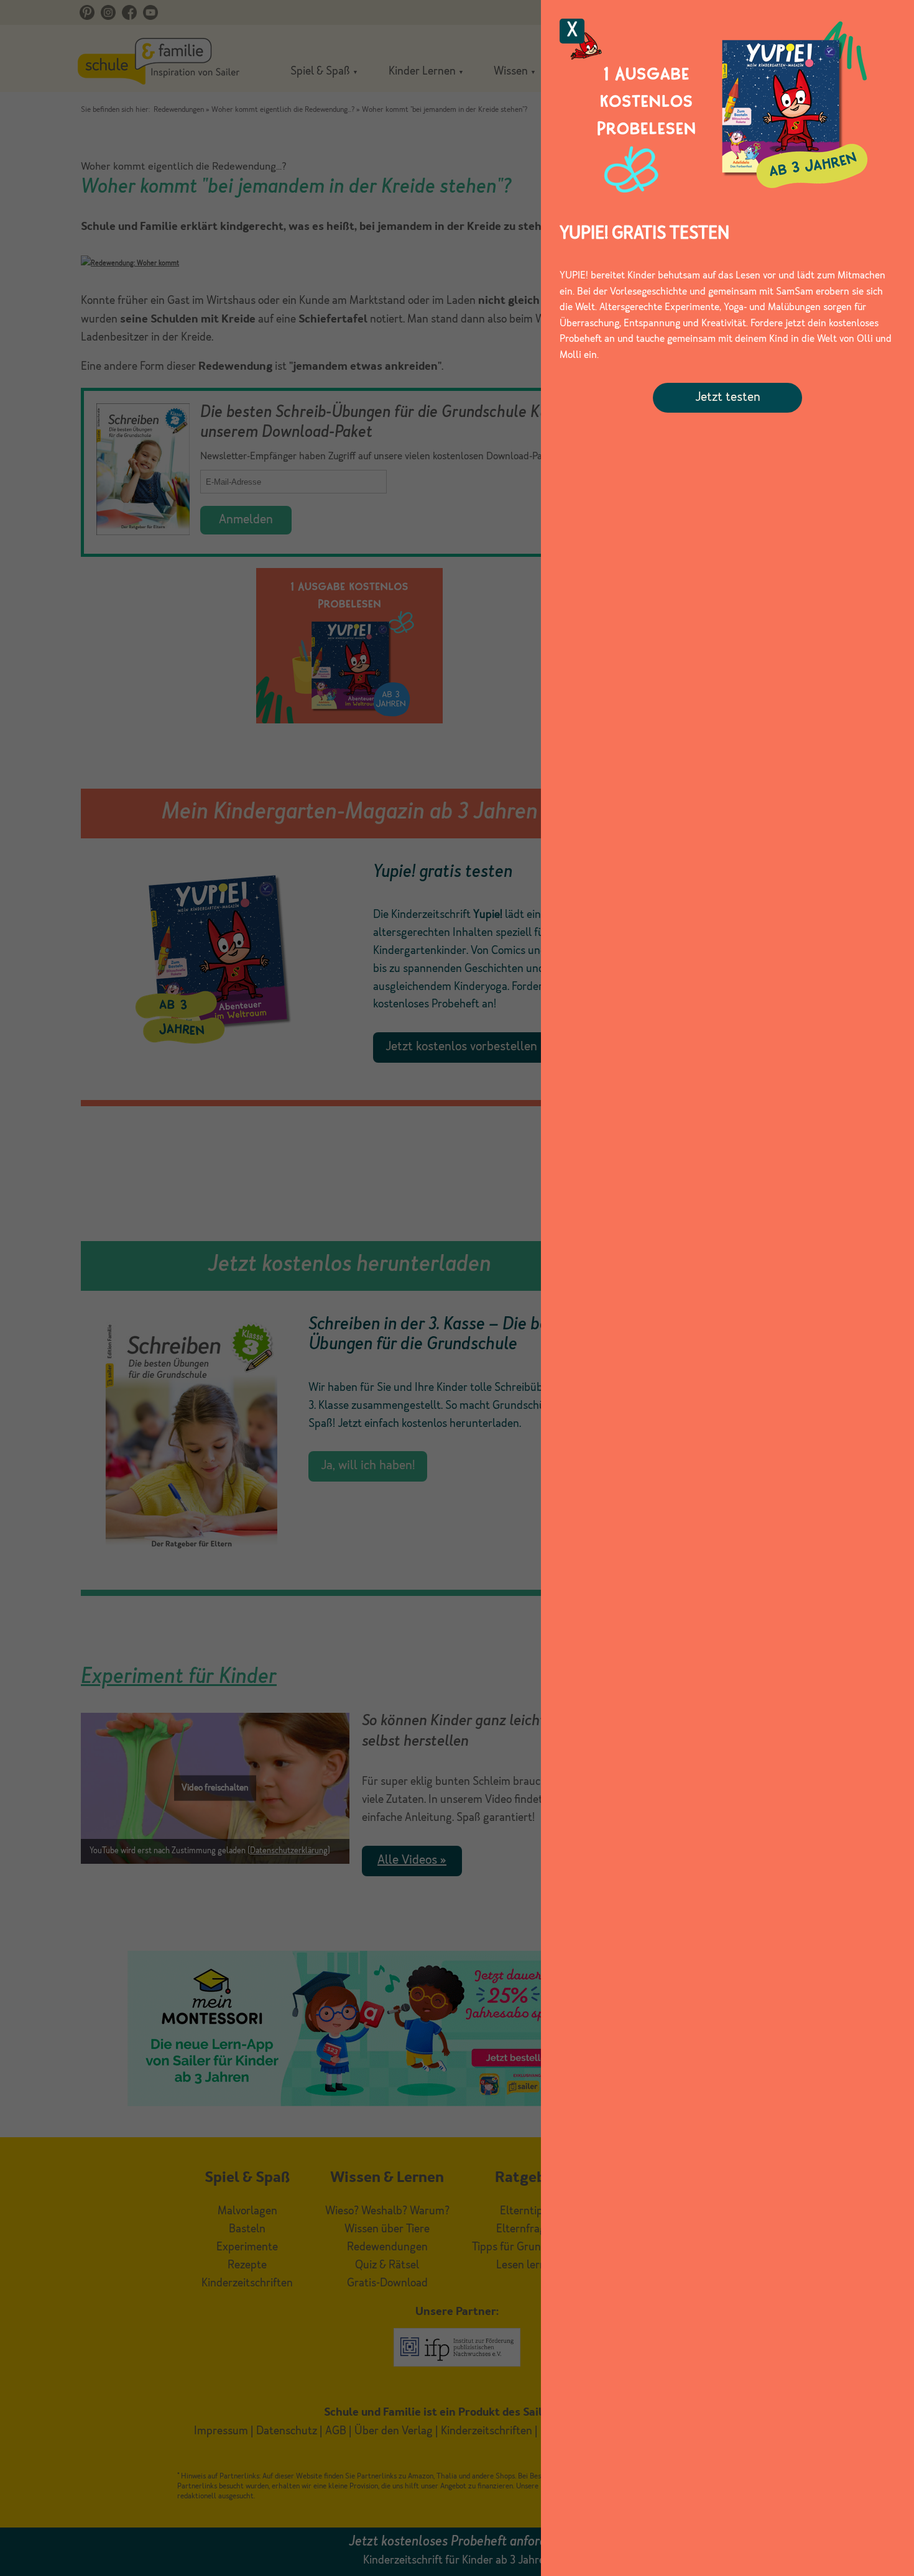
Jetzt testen (728, 398)
